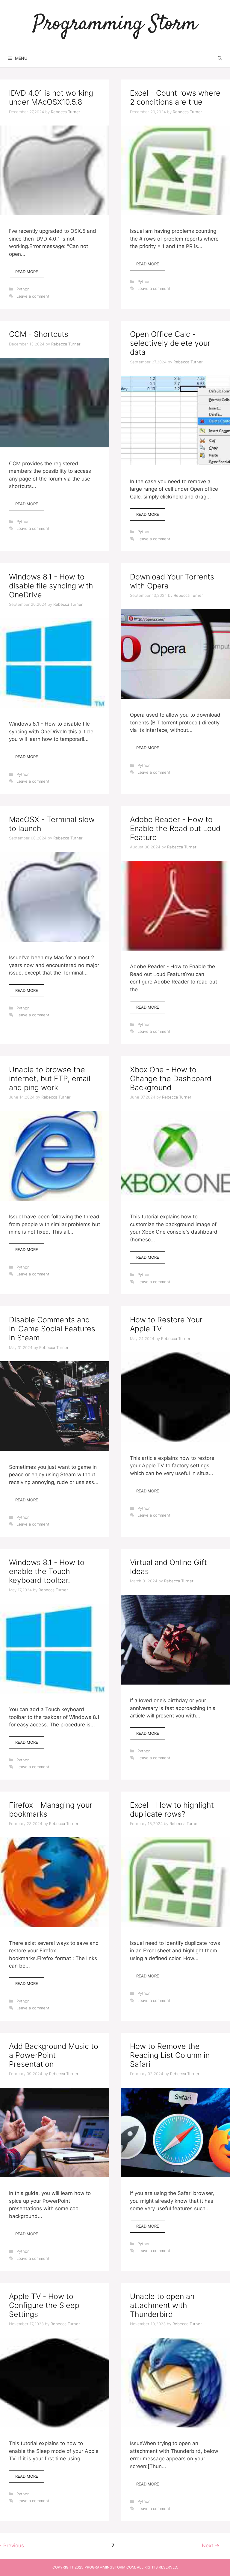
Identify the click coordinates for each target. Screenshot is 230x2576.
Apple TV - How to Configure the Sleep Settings (44, 2305)
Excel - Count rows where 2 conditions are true (175, 97)
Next (211, 2546)
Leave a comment (33, 296)
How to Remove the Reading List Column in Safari (170, 2055)
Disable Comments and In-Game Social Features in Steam (52, 1329)
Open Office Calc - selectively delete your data (170, 343)
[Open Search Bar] (220, 58)
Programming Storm (115, 24)
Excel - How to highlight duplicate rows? (172, 1809)
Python (23, 289)
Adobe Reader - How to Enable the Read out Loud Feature (175, 828)
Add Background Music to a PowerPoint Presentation (54, 2055)
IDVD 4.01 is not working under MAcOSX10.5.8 (51, 97)
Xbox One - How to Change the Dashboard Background (171, 1079)
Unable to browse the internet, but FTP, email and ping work (50, 1079)
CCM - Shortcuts (39, 334)
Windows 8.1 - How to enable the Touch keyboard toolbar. (47, 1571)
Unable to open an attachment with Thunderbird (162, 2305)
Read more (30, 274)
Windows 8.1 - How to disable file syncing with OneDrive (51, 586)
